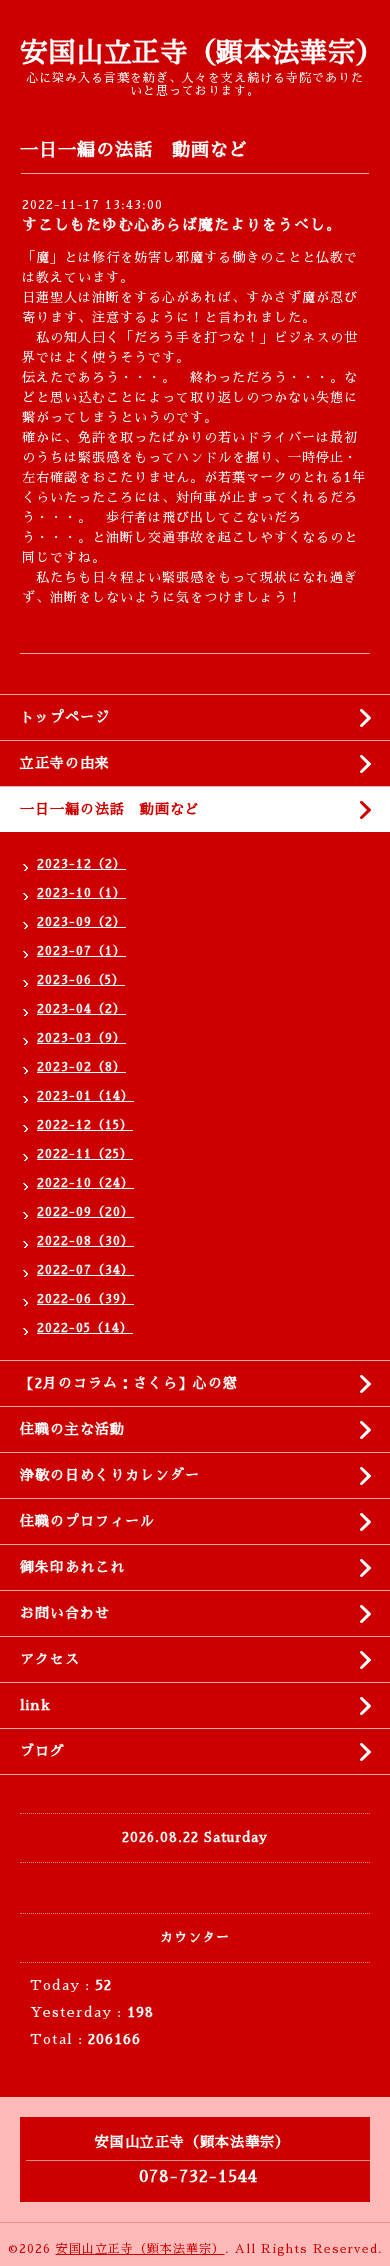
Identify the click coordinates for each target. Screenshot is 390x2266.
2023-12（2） (81, 864)
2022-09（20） (85, 1212)
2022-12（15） (85, 1125)
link (35, 1705)
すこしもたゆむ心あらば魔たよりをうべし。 (182, 224)
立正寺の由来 (65, 763)
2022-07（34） (85, 1270)
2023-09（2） (81, 922)
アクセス (50, 1659)
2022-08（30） (85, 1241)
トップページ (65, 717)
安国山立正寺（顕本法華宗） (202, 52)
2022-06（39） (85, 1299)
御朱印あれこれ (72, 1567)
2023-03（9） (81, 1038)
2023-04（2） (81, 1009)
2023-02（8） (81, 1067)
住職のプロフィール (87, 1521)
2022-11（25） (85, 1154)
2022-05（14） (85, 1328)
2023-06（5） (81, 980)
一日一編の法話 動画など (110, 809)
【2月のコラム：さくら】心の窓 (129, 1383)
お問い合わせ (65, 1613)
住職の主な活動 (72, 1429)
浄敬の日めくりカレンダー (110, 1475)
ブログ (42, 1751)
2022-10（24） (85, 1183)
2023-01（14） (85, 1096)
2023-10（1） (81, 893)
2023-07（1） (81, 951)
